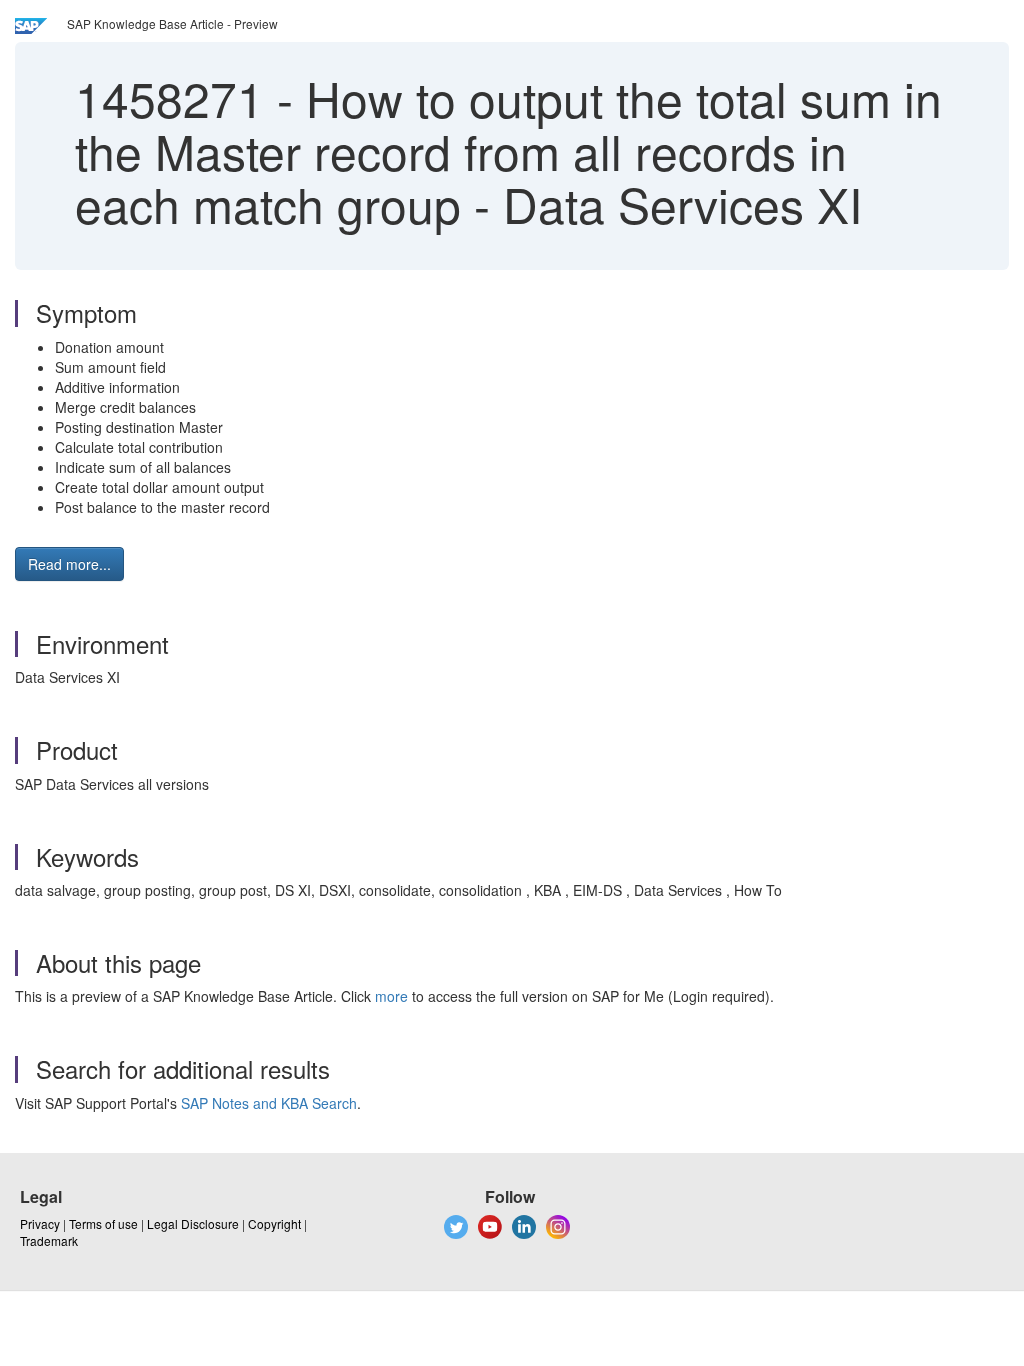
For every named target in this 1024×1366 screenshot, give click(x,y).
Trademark (49, 1240)
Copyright (274, 1223)
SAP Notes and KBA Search (269, 1103)
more (391, 996)
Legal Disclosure (193, 1223)
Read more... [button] (69, 564)
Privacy (40, 1223)
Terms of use (103, 1223)
